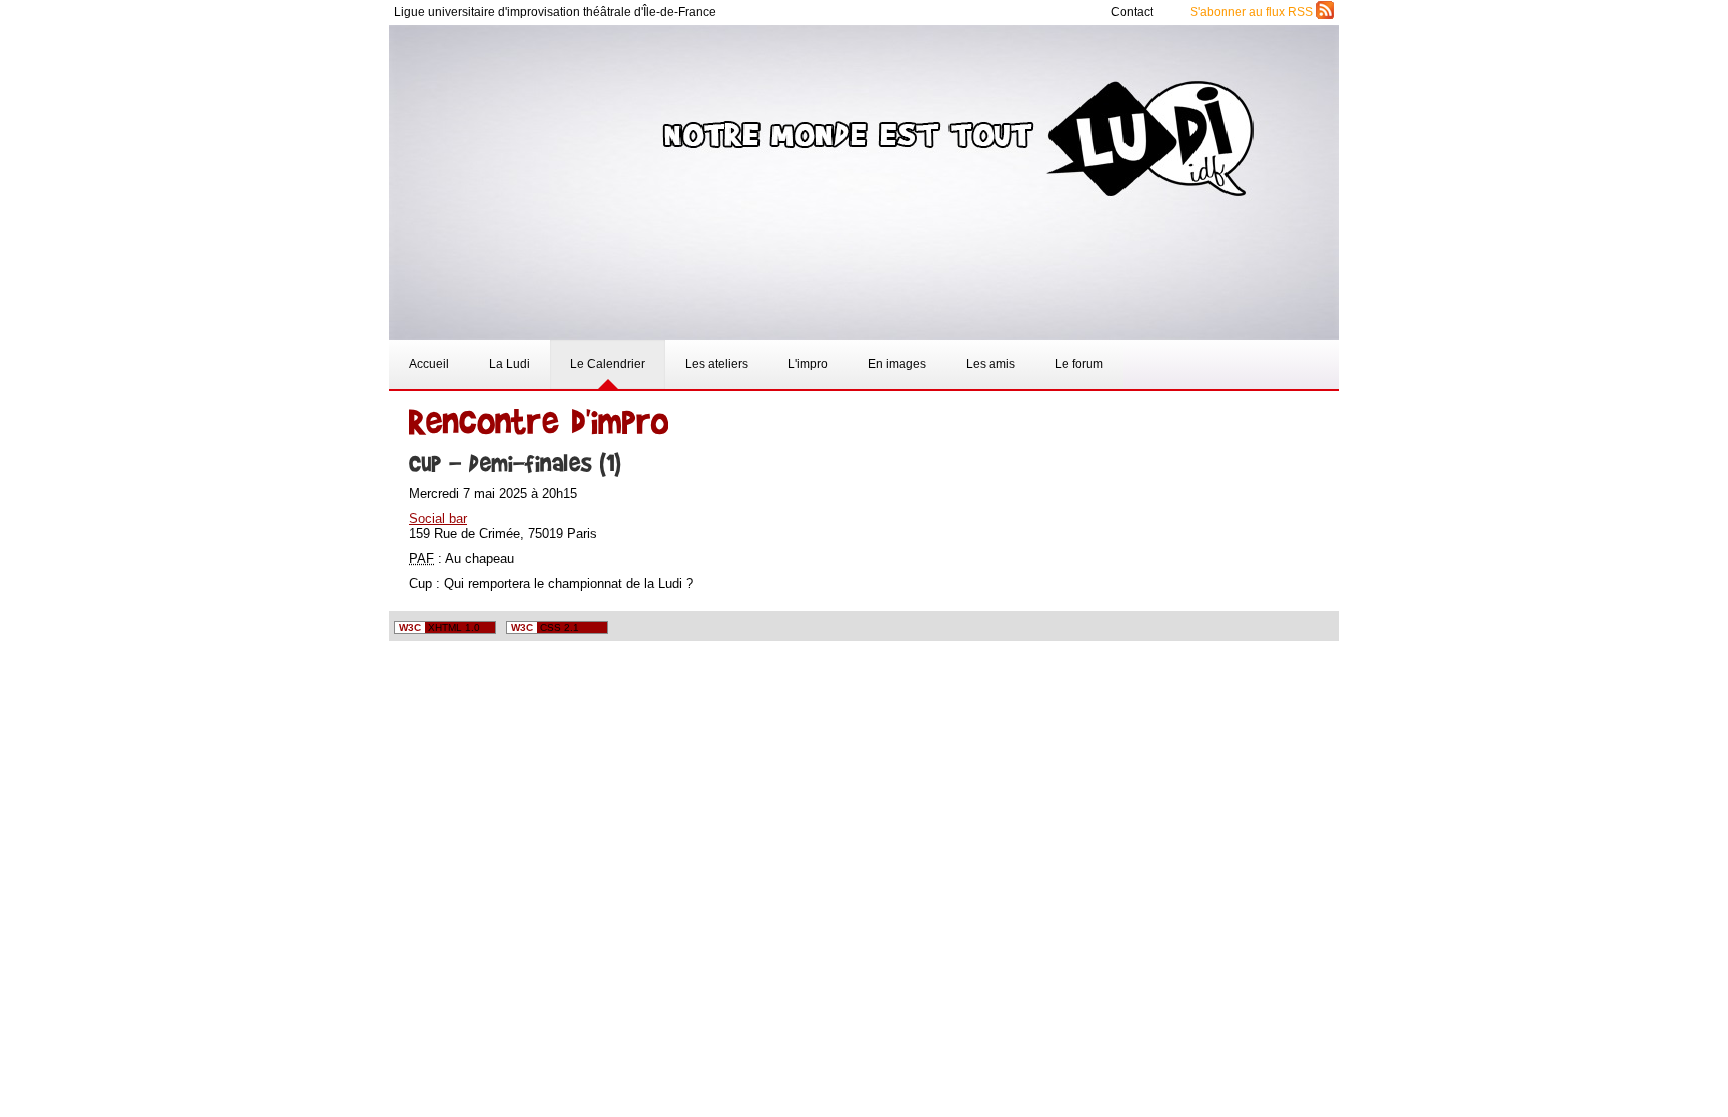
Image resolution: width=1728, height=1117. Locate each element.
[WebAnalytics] (1294, 628)
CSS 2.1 (545, 627)
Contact (1133, 12)
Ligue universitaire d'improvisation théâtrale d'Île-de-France (555, 12)
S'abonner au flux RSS (1253, 12)
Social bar (438, 518)
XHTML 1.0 (439, 627)
